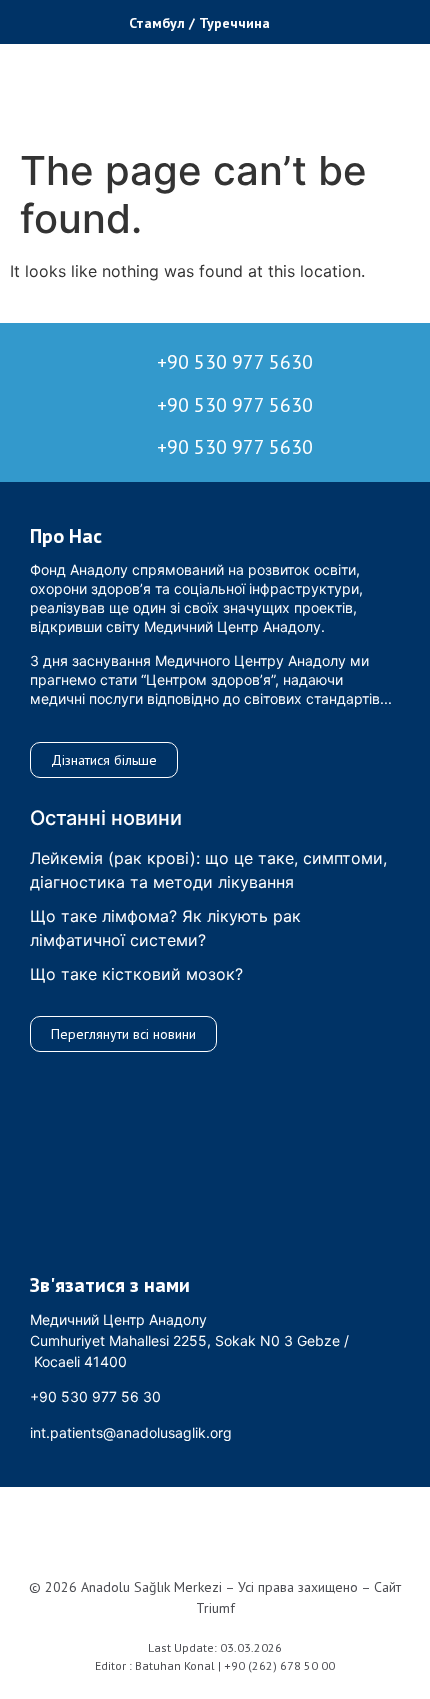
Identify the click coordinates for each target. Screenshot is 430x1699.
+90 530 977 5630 (235, 362)
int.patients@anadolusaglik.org (131, 1432)
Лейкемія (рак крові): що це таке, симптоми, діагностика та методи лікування (208, 870)
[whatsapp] (57, 19)
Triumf (215, 1608)
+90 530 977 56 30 (95, 1396)
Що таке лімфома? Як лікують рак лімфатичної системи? (165, 928)
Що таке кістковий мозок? (136, 974)
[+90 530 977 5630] (63, 360)
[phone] (25, 19)
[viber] (91, 19)
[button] (333, 22)
